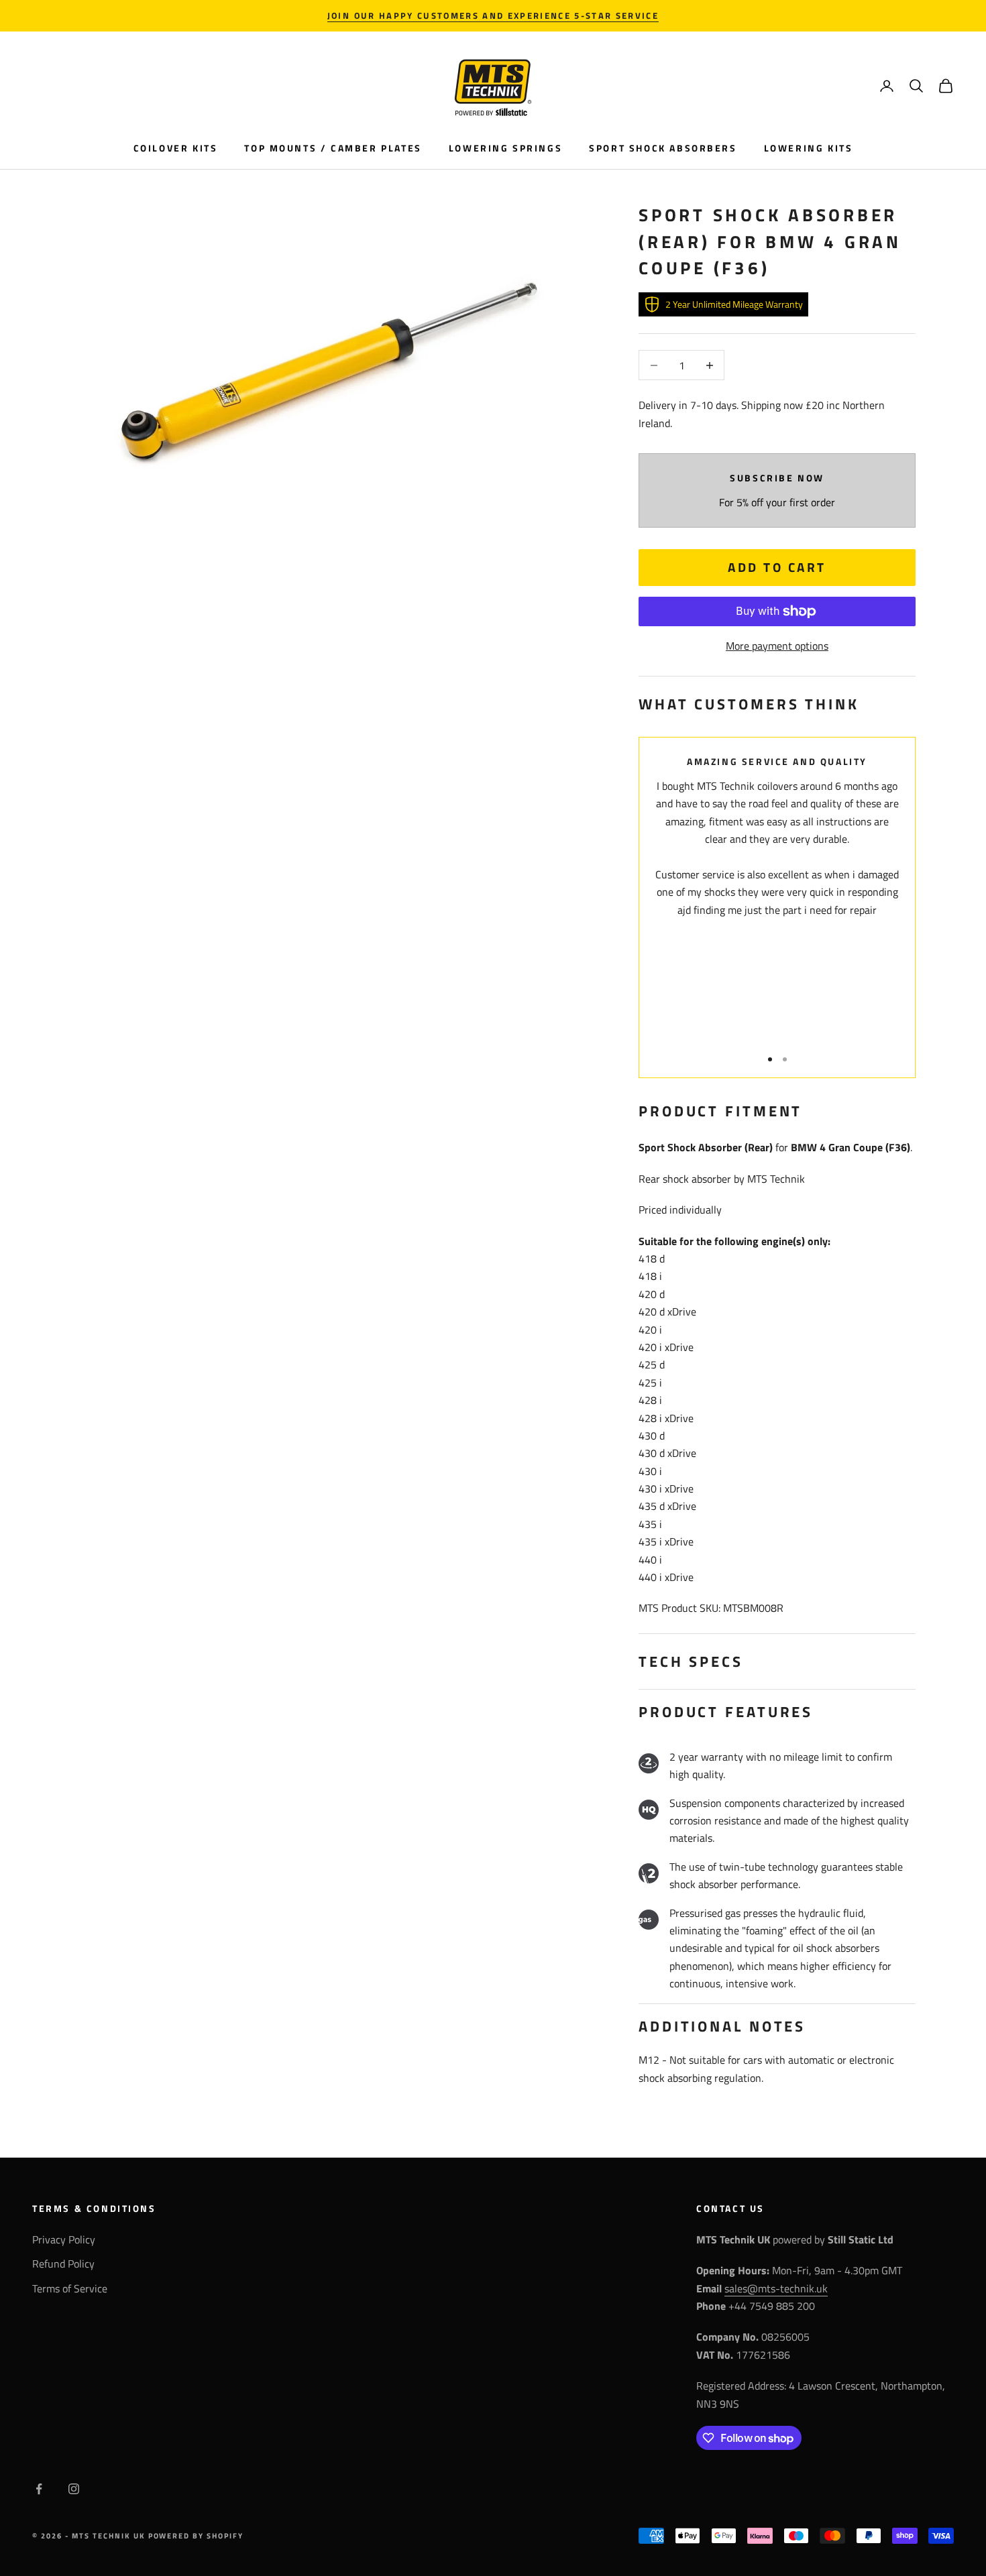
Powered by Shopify (196, 2536)
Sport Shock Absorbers (663, 148)
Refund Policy (63, 2264)
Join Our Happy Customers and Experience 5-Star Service (493, 15)
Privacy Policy (64, 2239)
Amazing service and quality (777, 762)
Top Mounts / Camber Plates (333, 148)
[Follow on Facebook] (39, 2489)
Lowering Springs (505, 148)
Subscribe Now (777, 478)
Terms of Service (70, 2288)
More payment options (777, 646)
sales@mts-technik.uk (776, 2288)
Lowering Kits (809, 148)
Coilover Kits (176, 148)
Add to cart (777, 567)
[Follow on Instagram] (74, 2489)
